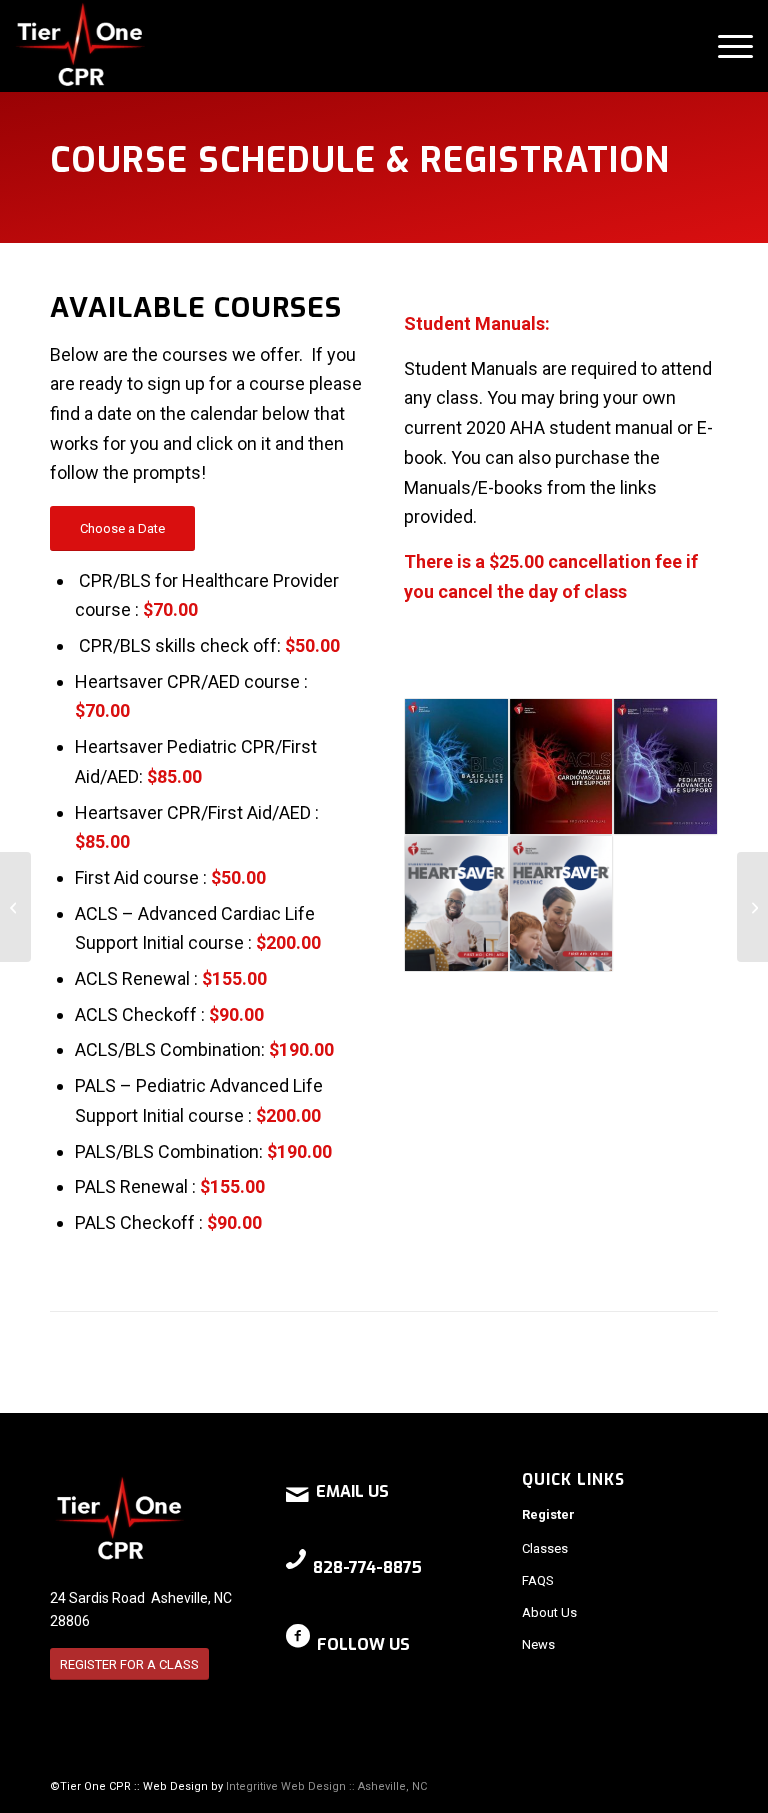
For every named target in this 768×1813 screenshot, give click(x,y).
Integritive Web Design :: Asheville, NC (326, 1786)
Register (548, 1514)
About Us (549, 1612)
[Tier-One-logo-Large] (80, 46)
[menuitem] (725, 46)
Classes (545, 1548)
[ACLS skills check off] (15, 907)
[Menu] (725, 46)
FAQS (538, 1580)
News (538, 1644)
